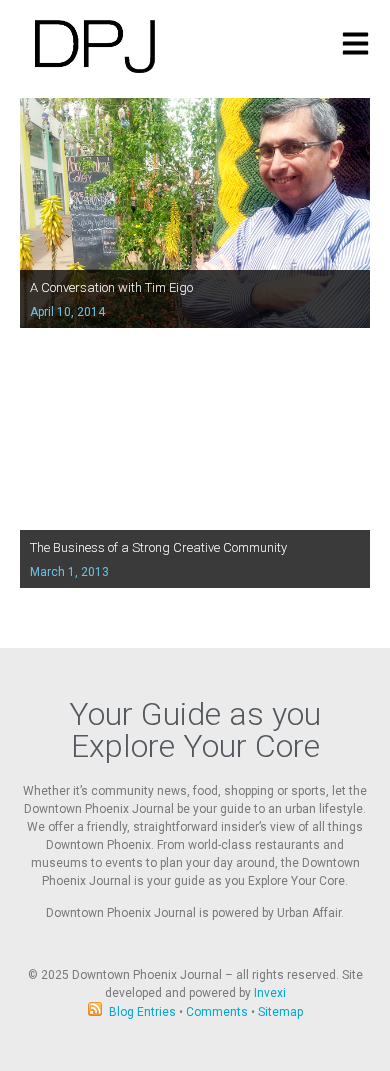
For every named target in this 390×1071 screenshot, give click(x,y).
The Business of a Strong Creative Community (158, 547)
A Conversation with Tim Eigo (111, 287)
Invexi (270, 993)
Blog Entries (142, 1012)
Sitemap (280, 1012)
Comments (217, 1012)
